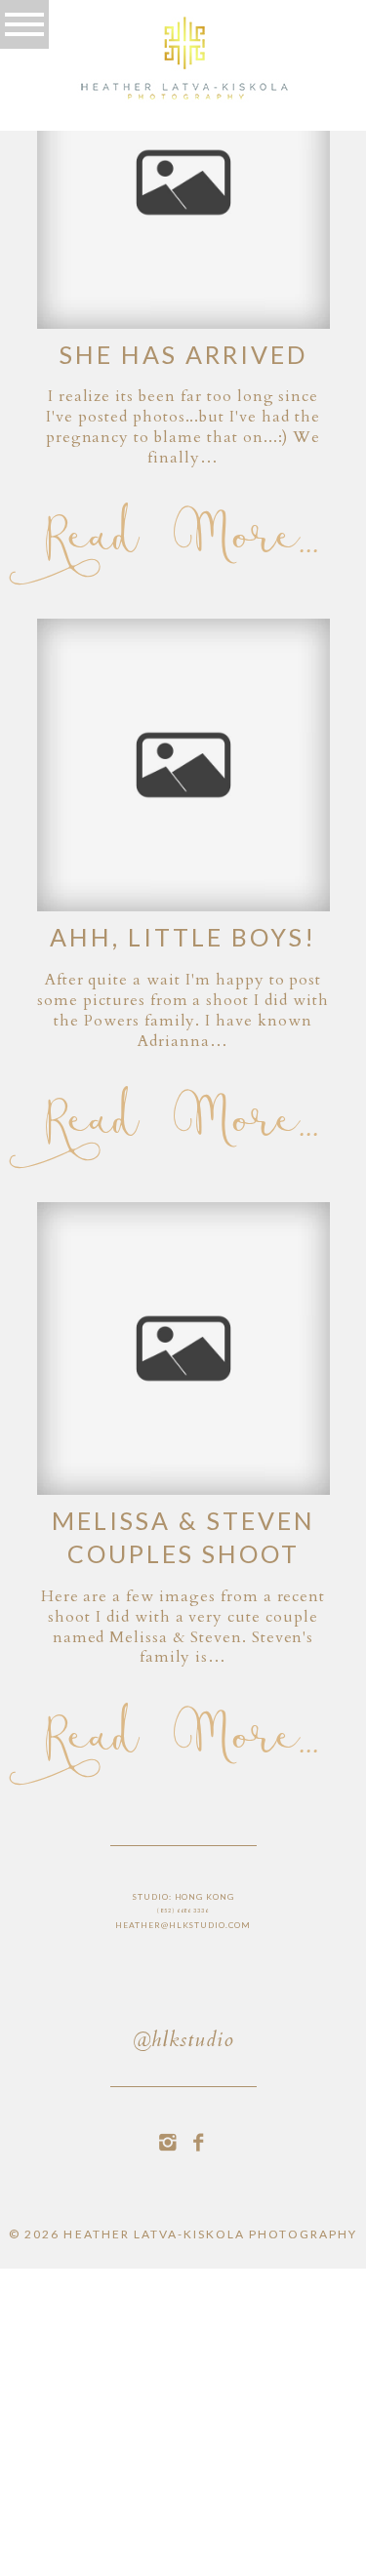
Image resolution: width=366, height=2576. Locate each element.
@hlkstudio (183, 2042)
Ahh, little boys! (183, 937)
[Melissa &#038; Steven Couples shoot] (183, 1348)
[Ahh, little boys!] (183, 765)
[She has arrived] (183, 182)
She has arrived (183, 354)
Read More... (183, 538)
